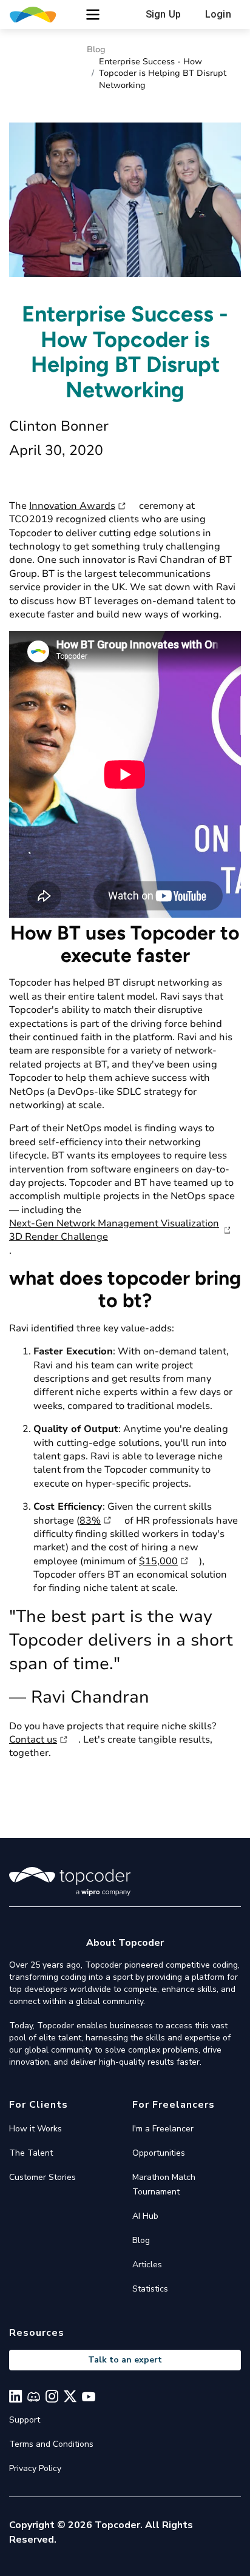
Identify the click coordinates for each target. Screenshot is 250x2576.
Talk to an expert (125, 2360)
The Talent (31, 2153)
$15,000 (158, 1561)
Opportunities (159, 2153)
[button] (93, 15)
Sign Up (163, 14)
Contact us (33, 1740)
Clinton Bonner (59, 426)
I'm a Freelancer (163, 2129)
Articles (147, 2265)
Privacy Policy (35, 2468)
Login (218, 14)
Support (25, 2420)
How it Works (35, 2129)
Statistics (150, 2289)
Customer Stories (42, 2177)
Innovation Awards (72, 506)
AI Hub (145, 2216)
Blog (96, 49)
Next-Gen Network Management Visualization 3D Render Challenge (114, 1230)
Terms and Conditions (51, 2444)
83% (90, 1521)
